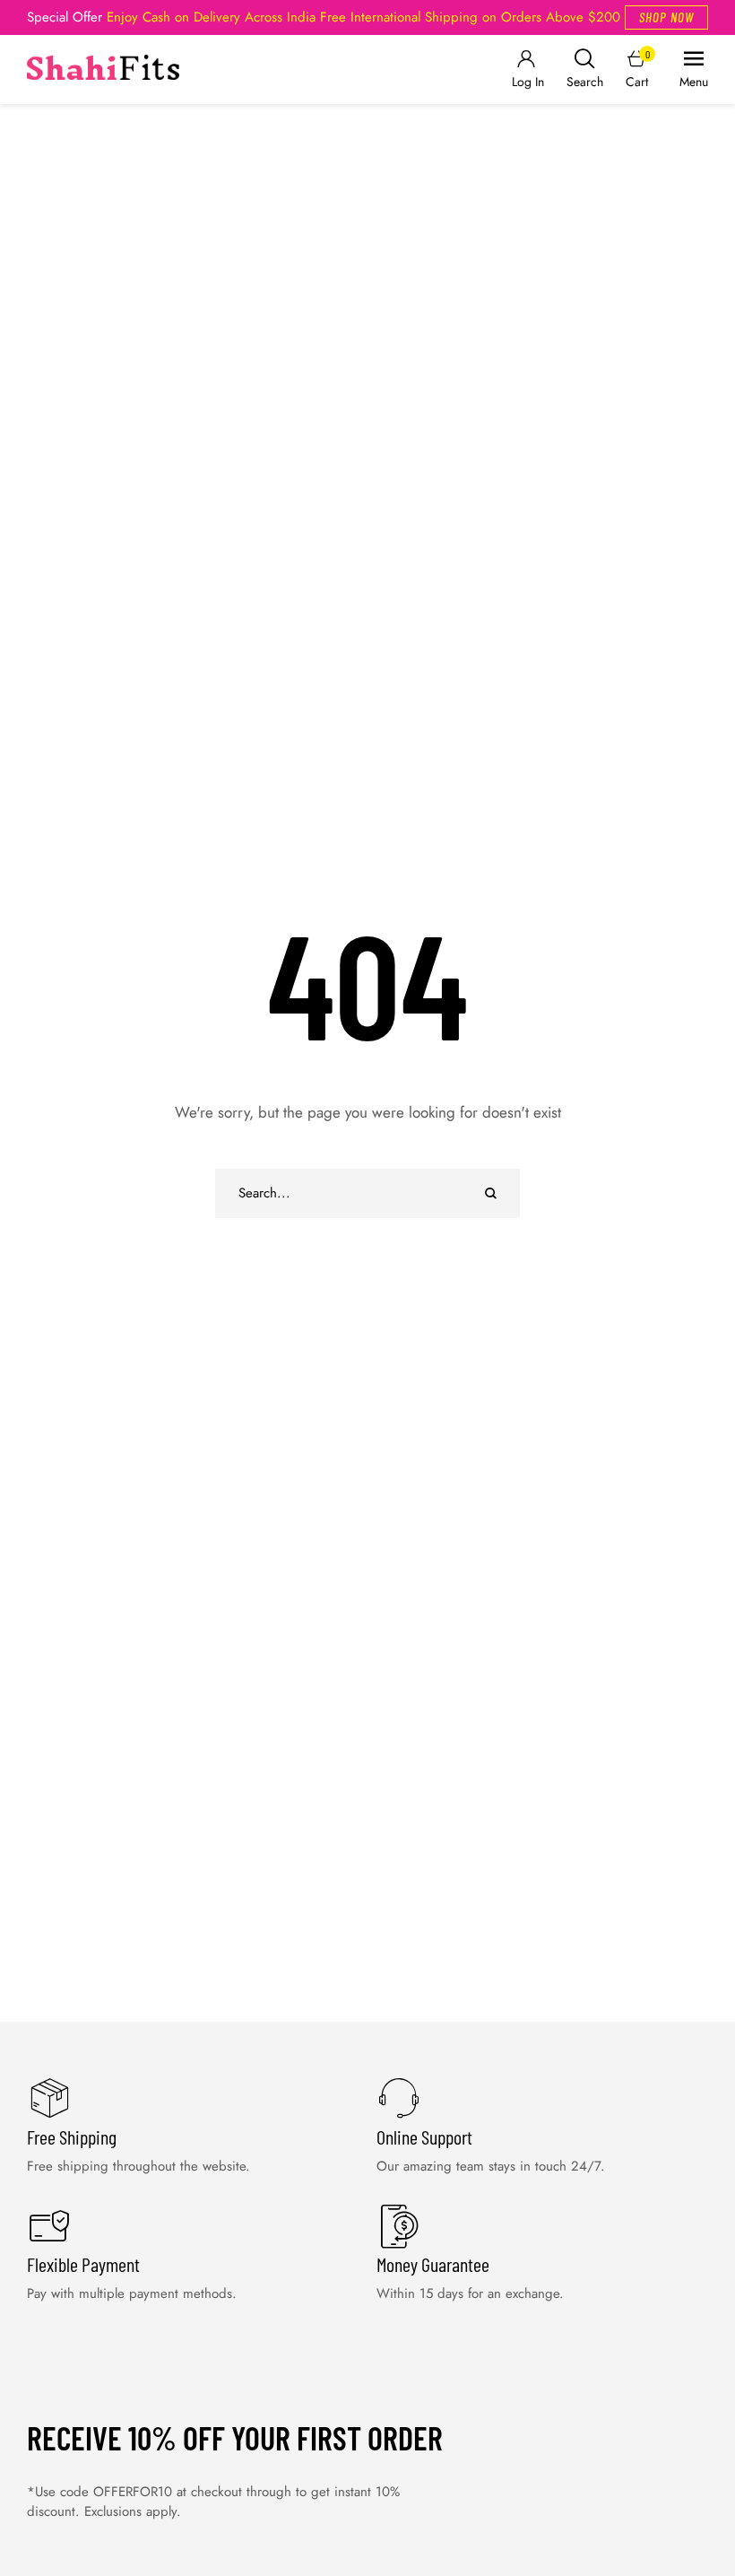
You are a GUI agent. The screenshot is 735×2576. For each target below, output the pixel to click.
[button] (666, 17)
